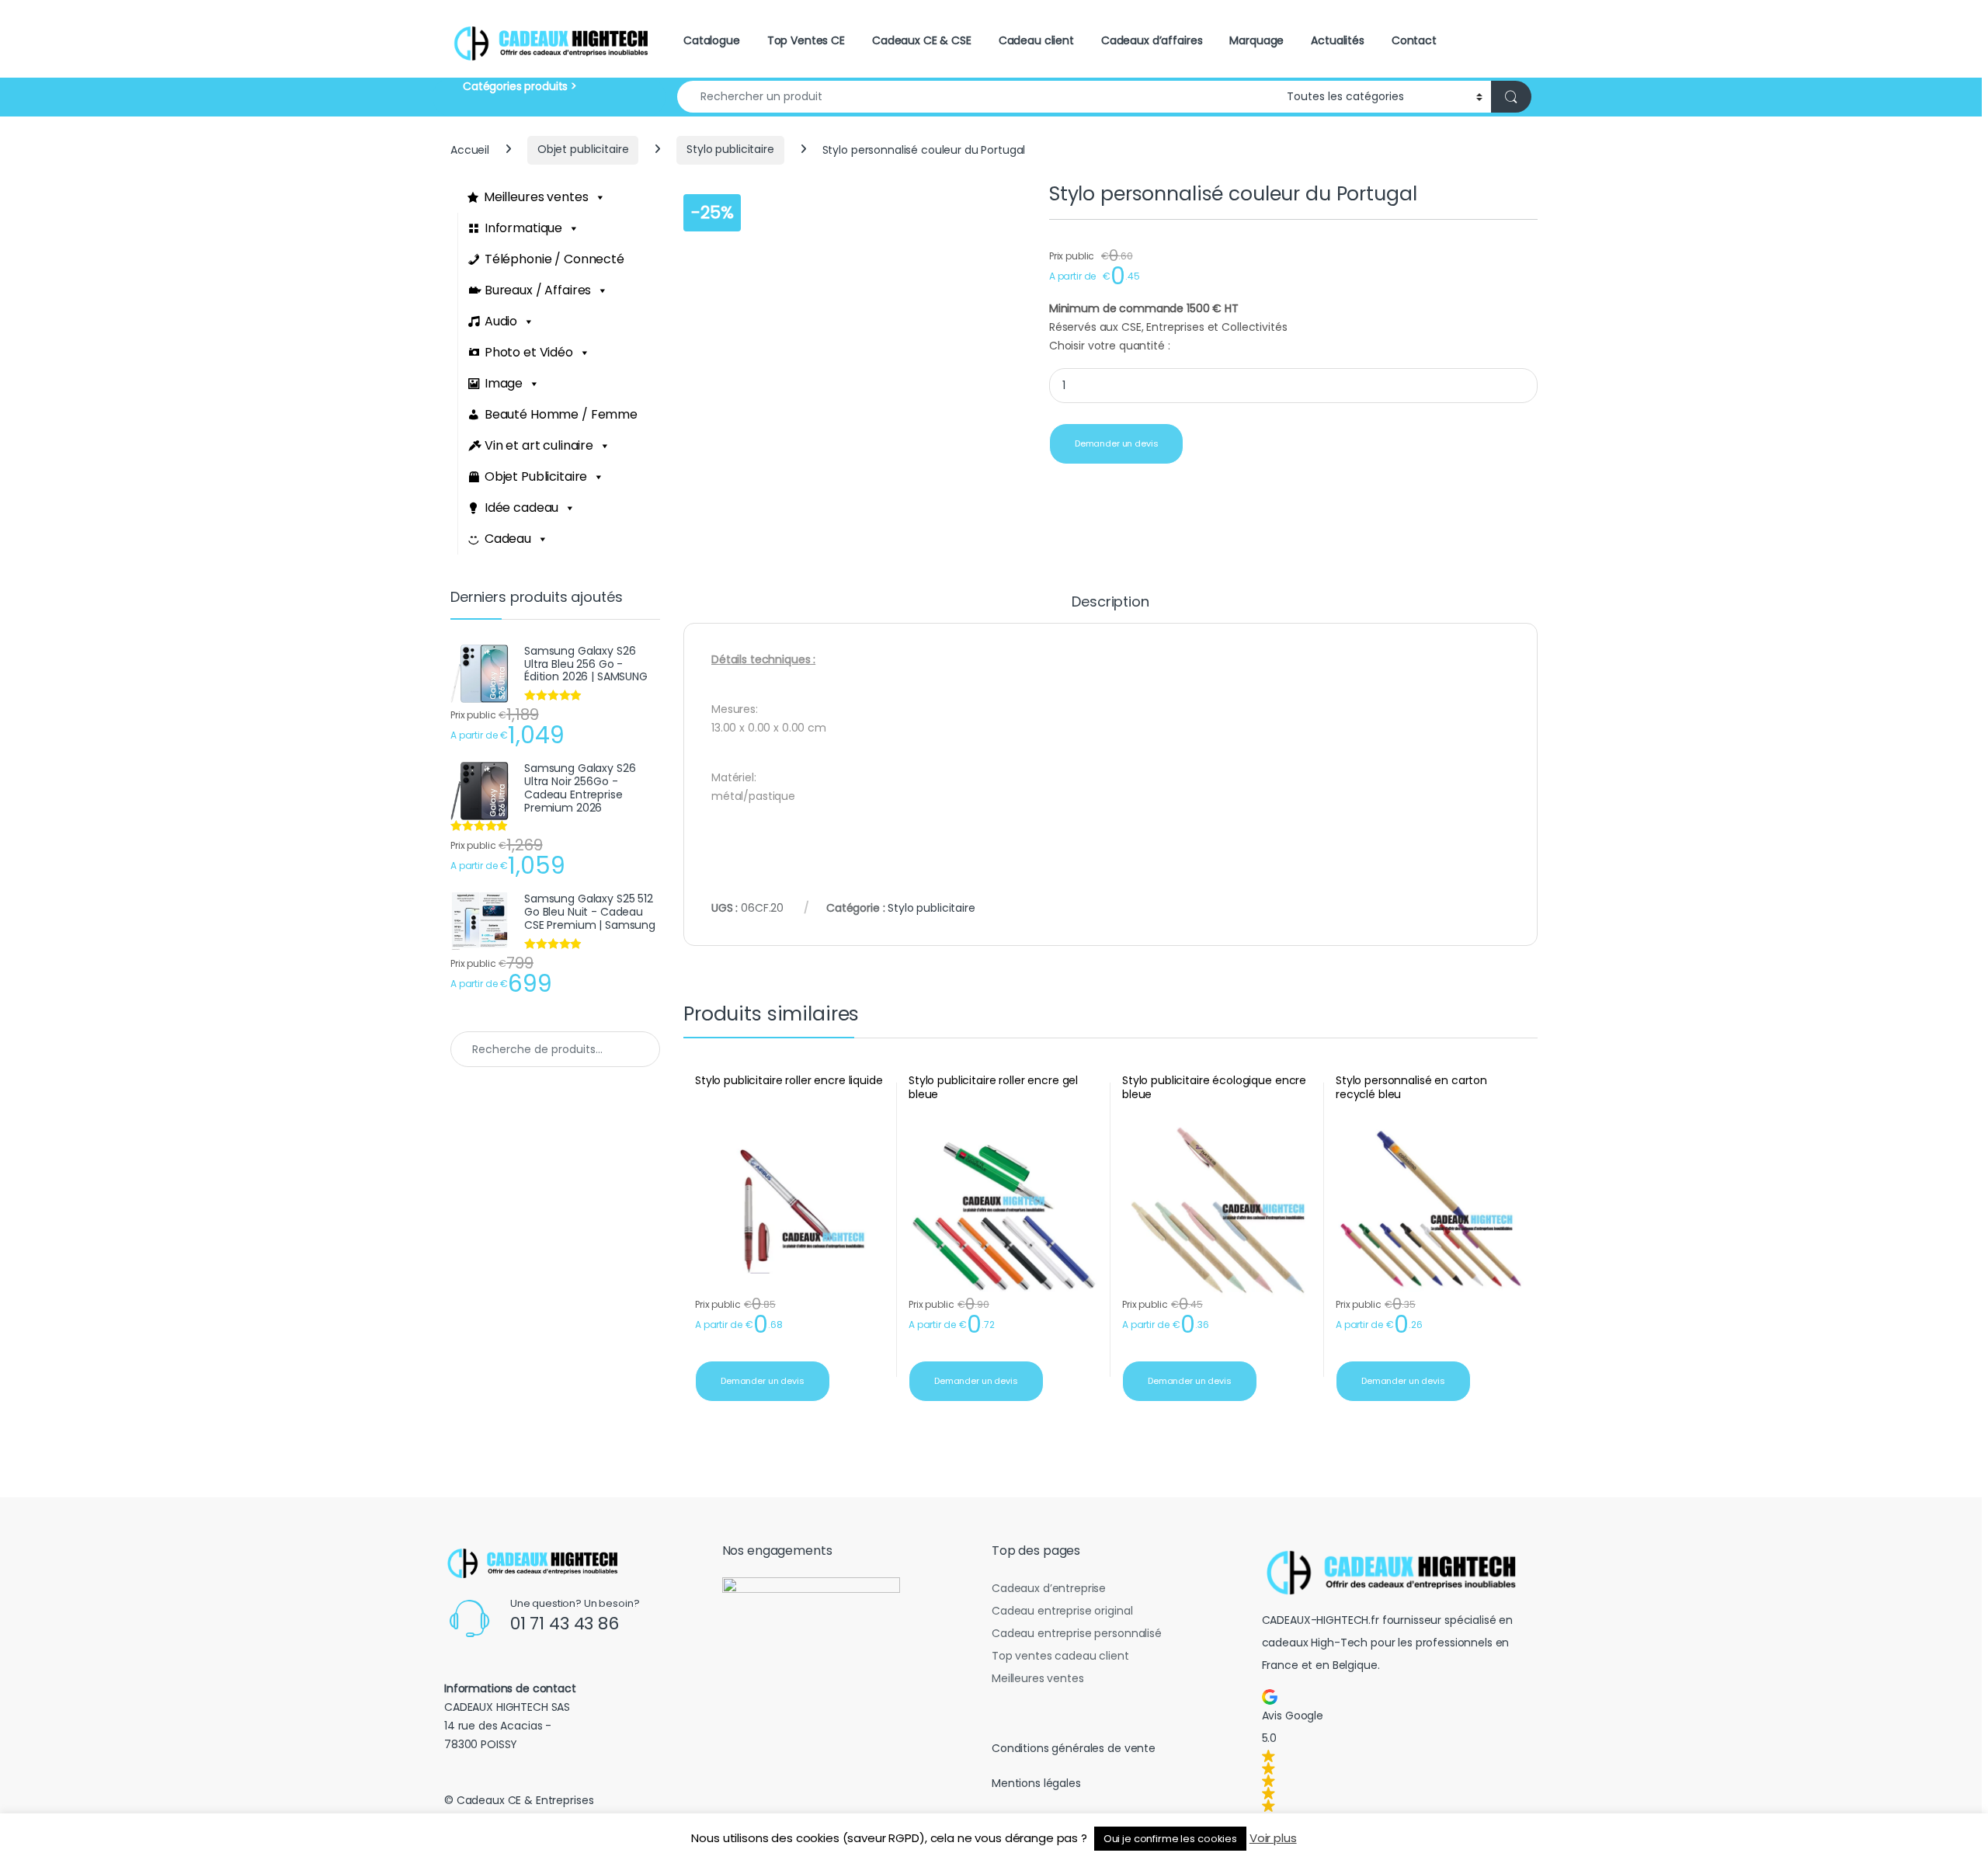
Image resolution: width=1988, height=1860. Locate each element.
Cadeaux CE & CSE (922, 40)
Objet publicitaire (583, 149)
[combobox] (978, 97)
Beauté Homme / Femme (561, 414)
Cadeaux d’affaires (1152, 40)
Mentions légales (1036, 1783)
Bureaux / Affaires (538, 290)
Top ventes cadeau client (1060, 1656)
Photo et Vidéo (529, 352)
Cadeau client (1036, 40)
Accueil (470, 149)
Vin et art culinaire (539, 445)
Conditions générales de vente (1074, 1748)
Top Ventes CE (806, 40)
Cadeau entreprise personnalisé (1077, 1633)
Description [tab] (1110, 603)
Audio (501, 321)
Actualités (1338, 40)
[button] (1397, 1750)
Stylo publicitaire (730, 149)
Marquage (1256, 40)
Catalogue (712, 40)
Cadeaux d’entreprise (1049, 1588)
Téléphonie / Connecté (554, 259)
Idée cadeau (521, 508)
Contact (1414, 40)
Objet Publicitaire (536, 476)
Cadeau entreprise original (1062, 1611)
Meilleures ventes (536, 197)
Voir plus (1273, 1838)
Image (504, 383)
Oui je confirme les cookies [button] (1170, 1839)
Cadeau (508, 539)
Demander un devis (1117, 443)
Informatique (523, 228)
